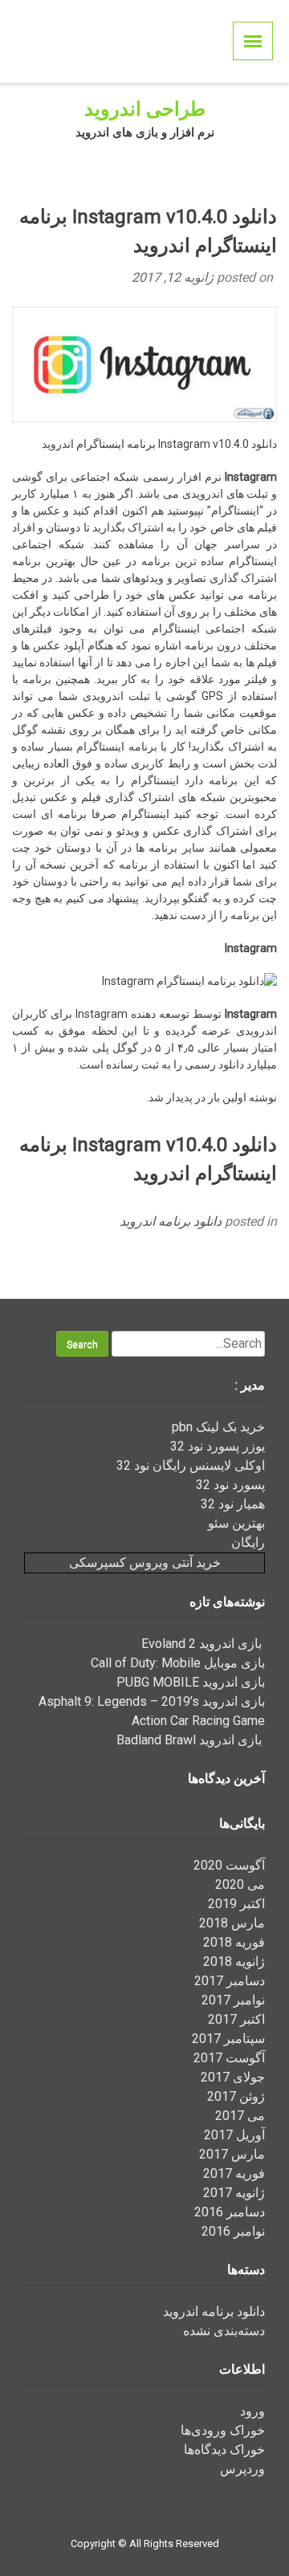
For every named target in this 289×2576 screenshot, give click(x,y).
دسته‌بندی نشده (224, 2331)
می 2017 (240, 2116)
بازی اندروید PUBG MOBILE (191, 1682)
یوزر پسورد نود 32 (218, 1446)
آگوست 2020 (229, 1865)
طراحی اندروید (145, 109)
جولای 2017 (233, 2077)
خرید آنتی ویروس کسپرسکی (145, 1563)
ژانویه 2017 (234, 2193)
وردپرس (242, 2469)
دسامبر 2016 (230, 2212)
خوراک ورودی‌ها (223, 2430)
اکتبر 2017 (236, 2019)
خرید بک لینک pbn (218, 1427)
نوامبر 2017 (233, 2000)
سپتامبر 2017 (228, 2039)
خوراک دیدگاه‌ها (224, 2450)
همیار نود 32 (233, 1504)
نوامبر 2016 (233, 2231)
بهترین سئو (236, 1523)
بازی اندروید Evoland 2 (203, 1644)
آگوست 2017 (229, 2058)
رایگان (248, 1542)
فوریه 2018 (234, 1942)
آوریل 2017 (234, 2135)
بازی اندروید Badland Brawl (191, 1740)
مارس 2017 (232, 2154)
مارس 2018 (232, 1923)
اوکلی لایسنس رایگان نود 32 (191, 1465)
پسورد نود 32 (230, 1485)
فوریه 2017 (234, 2173)
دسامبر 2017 (230, 1981)
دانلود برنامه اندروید (171, 1221)
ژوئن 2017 (236, 2096)
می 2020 (240, 1884)
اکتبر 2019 (236, 1904)
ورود (252, 2411)
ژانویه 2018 (234, 1962)
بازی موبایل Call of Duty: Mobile (178, 1663)
